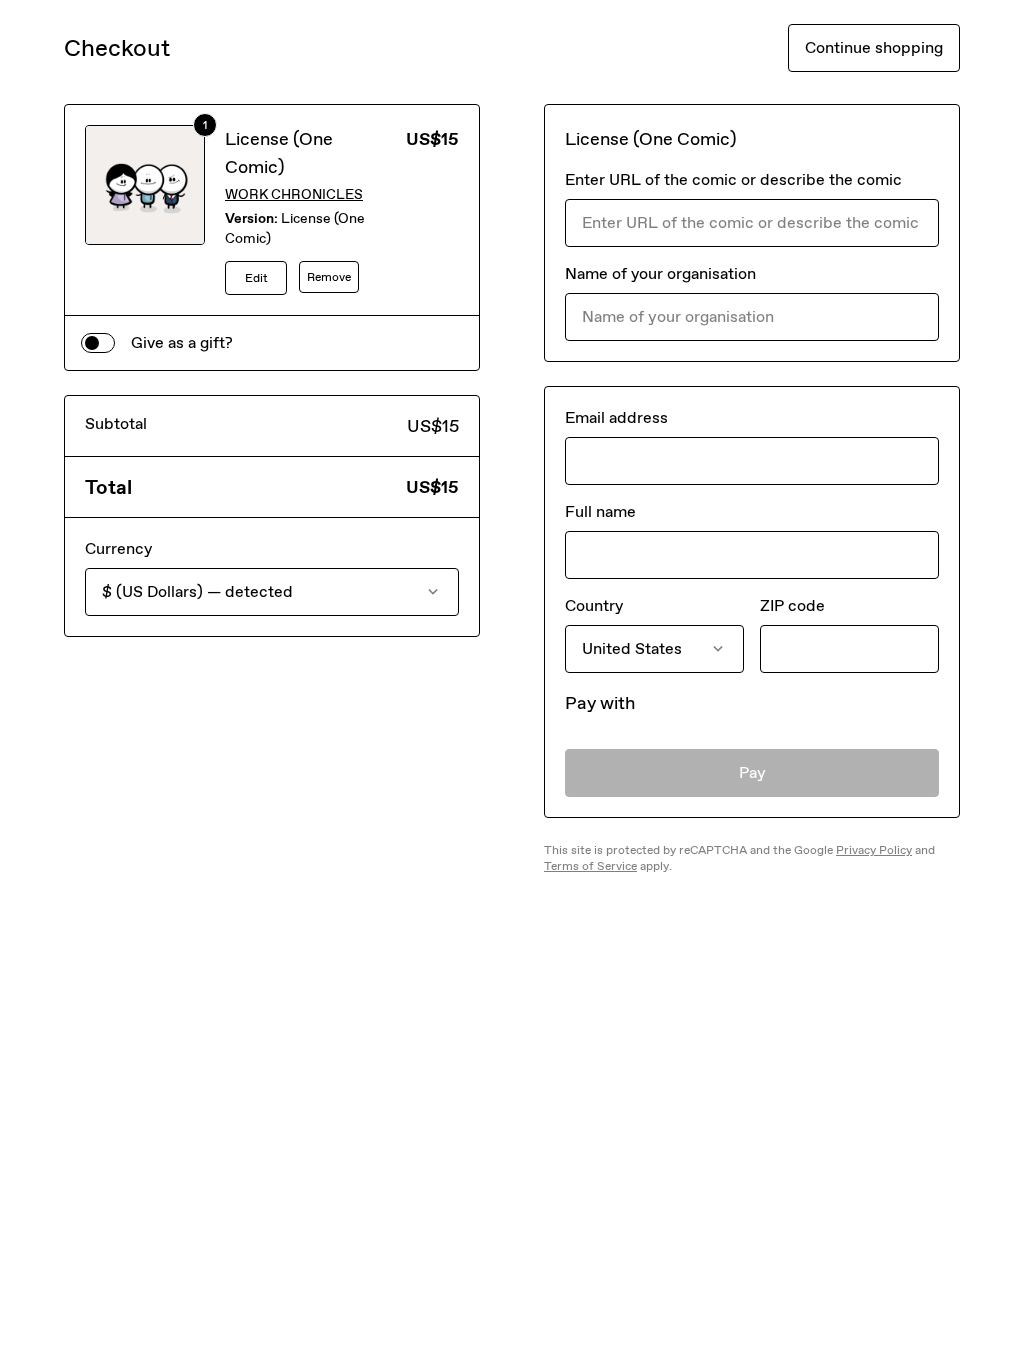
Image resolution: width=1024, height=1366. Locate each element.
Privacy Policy (874, 850)
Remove (329, 277)
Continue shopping (874, 47)
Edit (256, 278)
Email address (616, 417)
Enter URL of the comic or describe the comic (733, 179)
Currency (118, 548)
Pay (752, 772)
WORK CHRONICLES (294, 194)
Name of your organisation (660, 273)
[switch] (98, 343)
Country (594, 605)
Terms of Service (590, 866)
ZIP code (792, 605)
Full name (600, 511)
